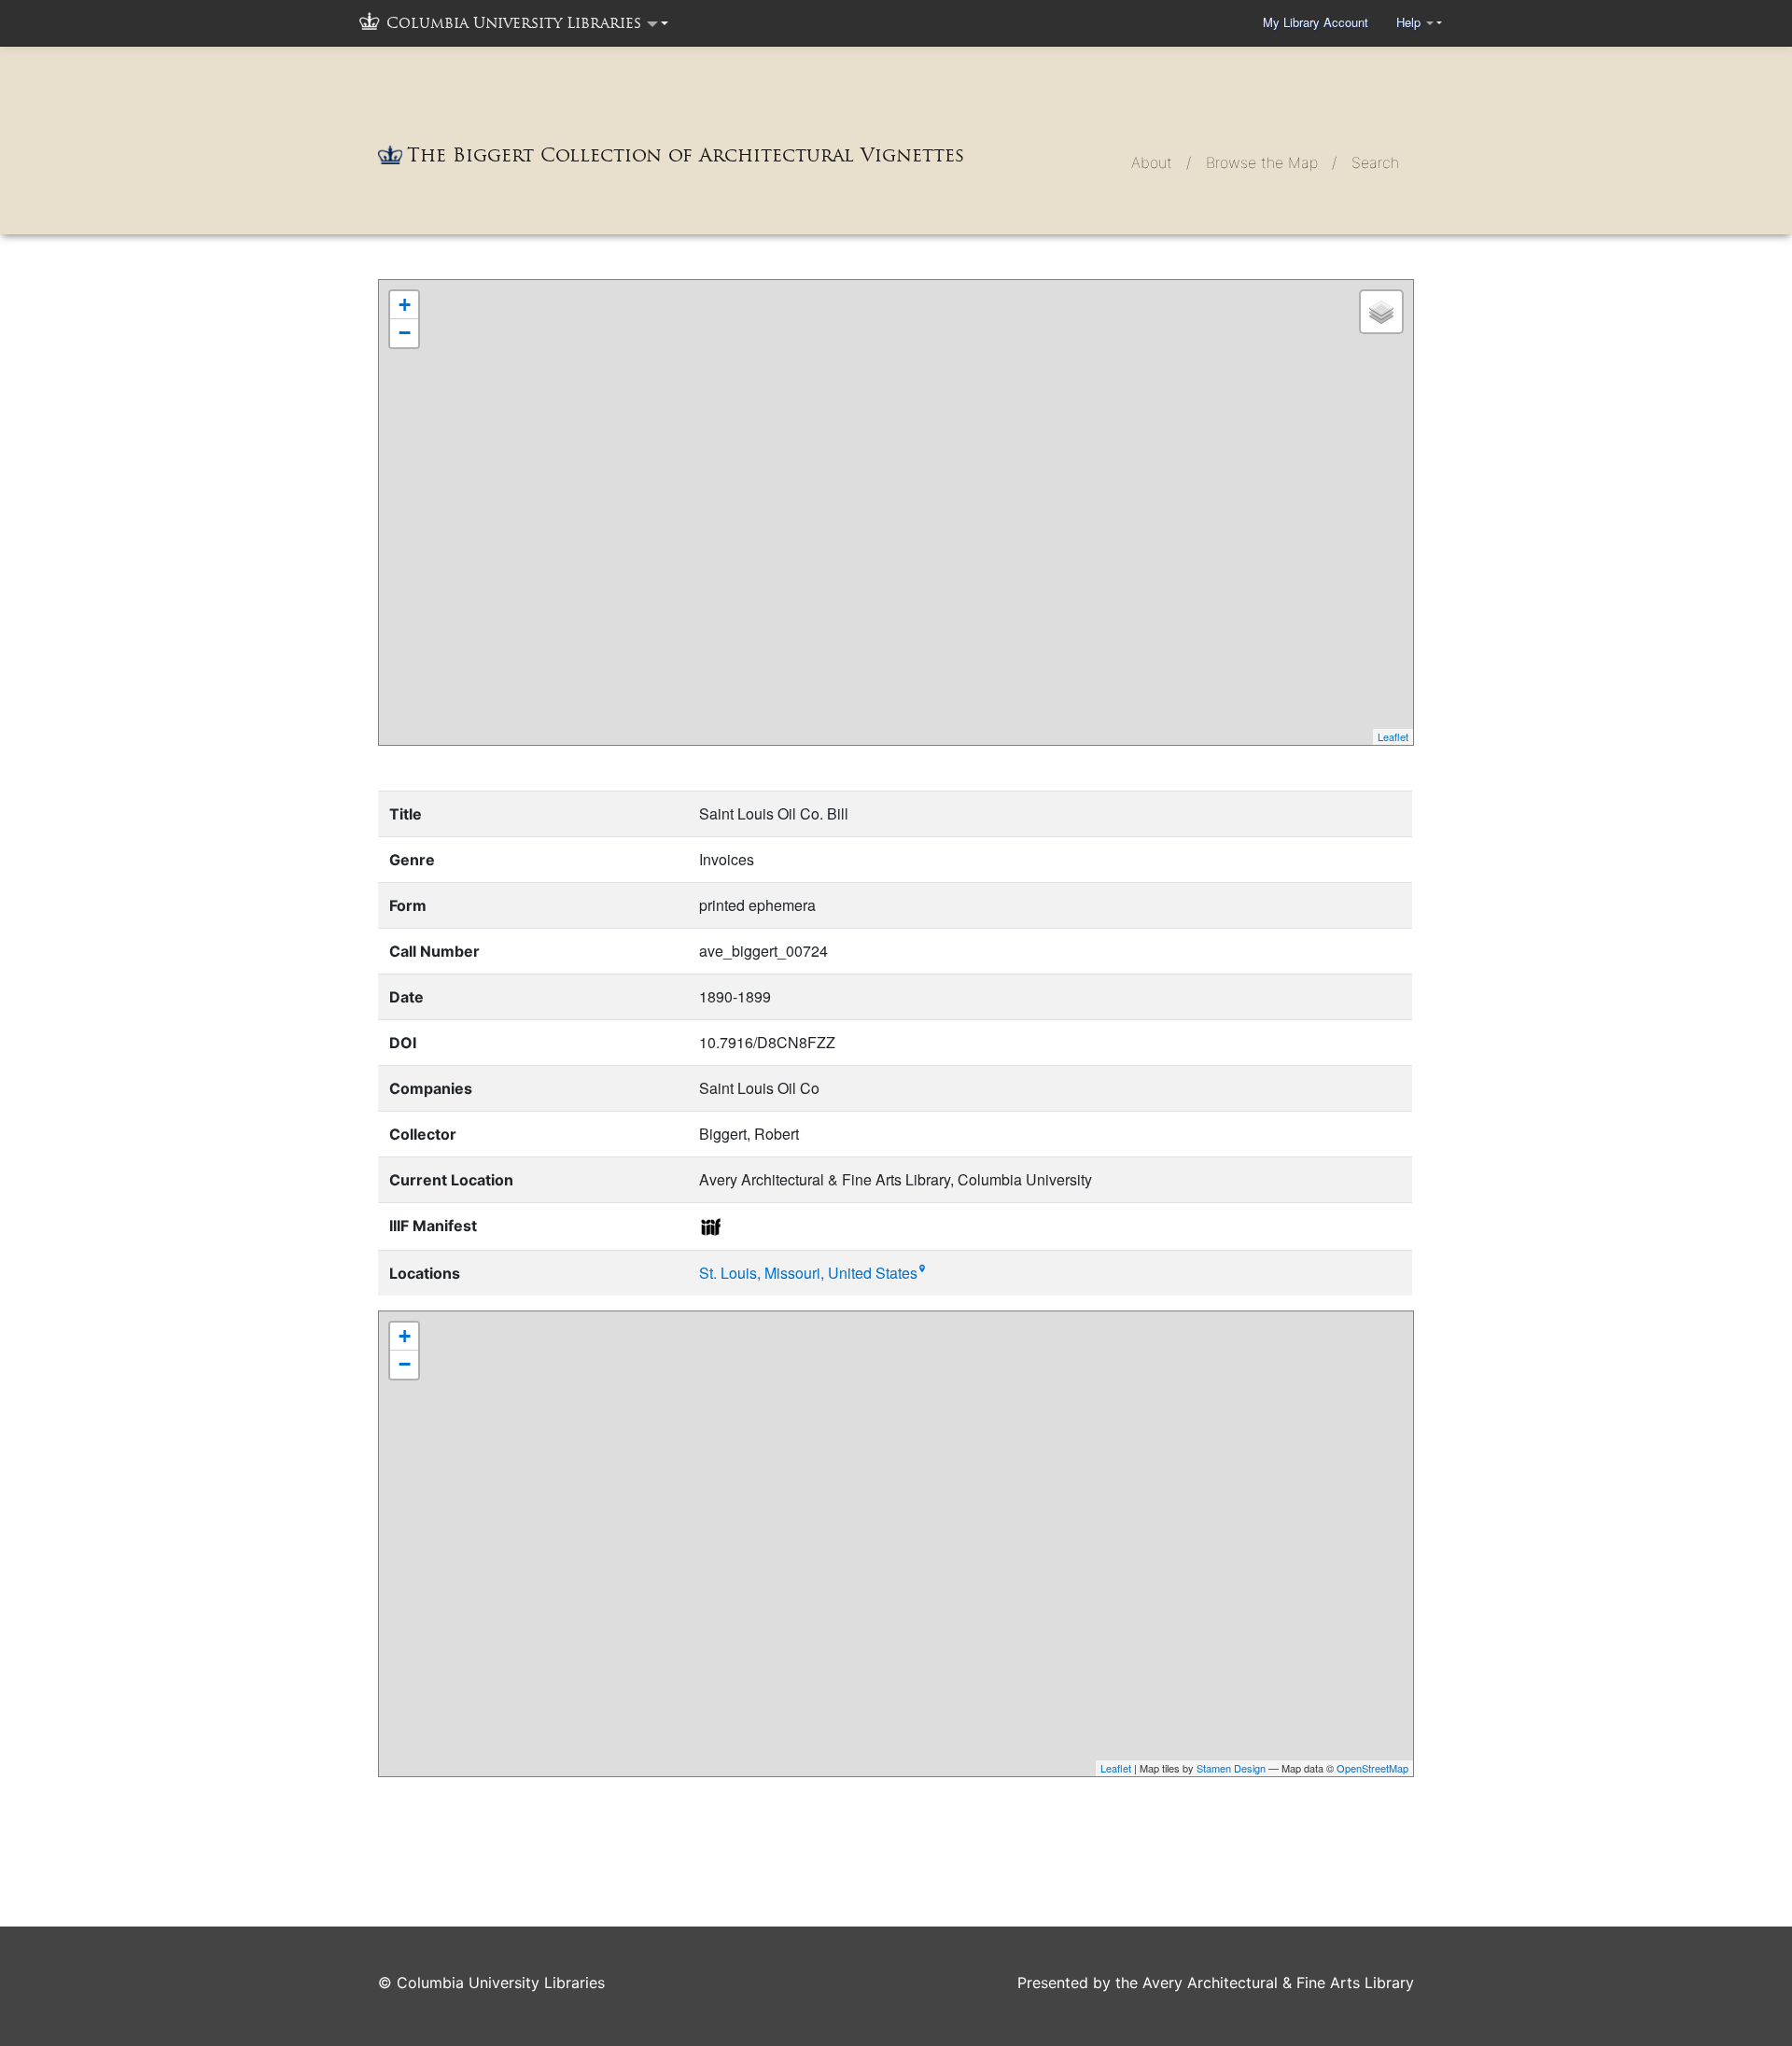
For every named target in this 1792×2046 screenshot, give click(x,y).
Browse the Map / (1271, 162)
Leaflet (1393, 736)
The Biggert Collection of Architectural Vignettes (686, 155)
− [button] (405, 333)
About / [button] (1161, 162)
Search (1375, 162)
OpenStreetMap (1372, 1768)
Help (1410, 22)
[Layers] (1381, 312)
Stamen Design (1231, 1768)
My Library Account (1316, 22)
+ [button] (405, 305)
